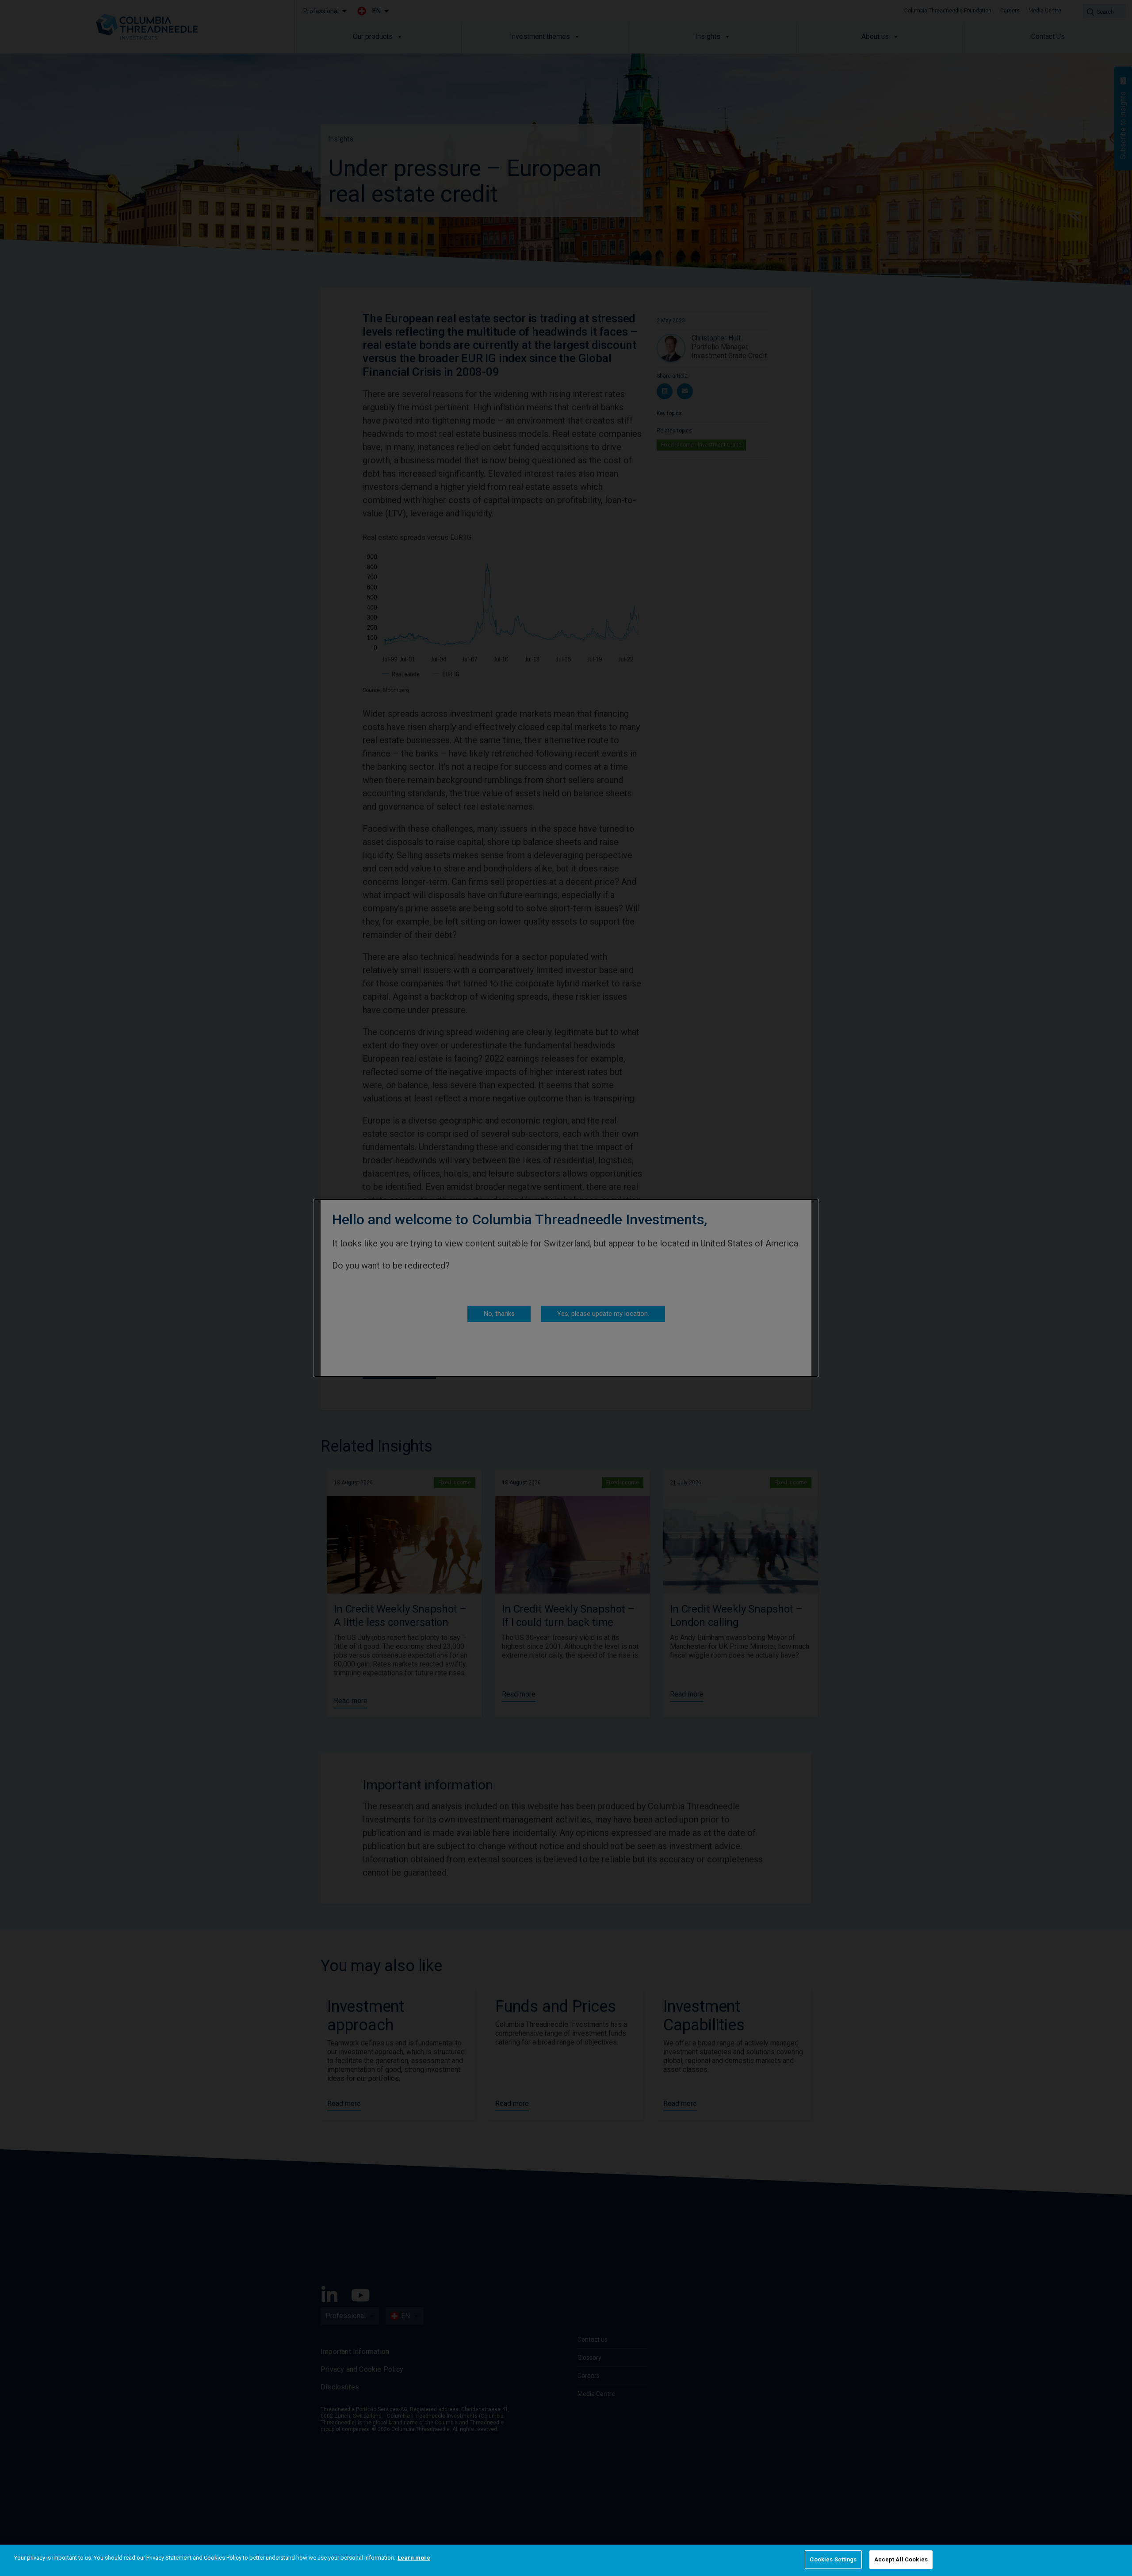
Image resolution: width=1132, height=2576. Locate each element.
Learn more (414, 2558)
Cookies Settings (833, 2559)
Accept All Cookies (901, 2559)
